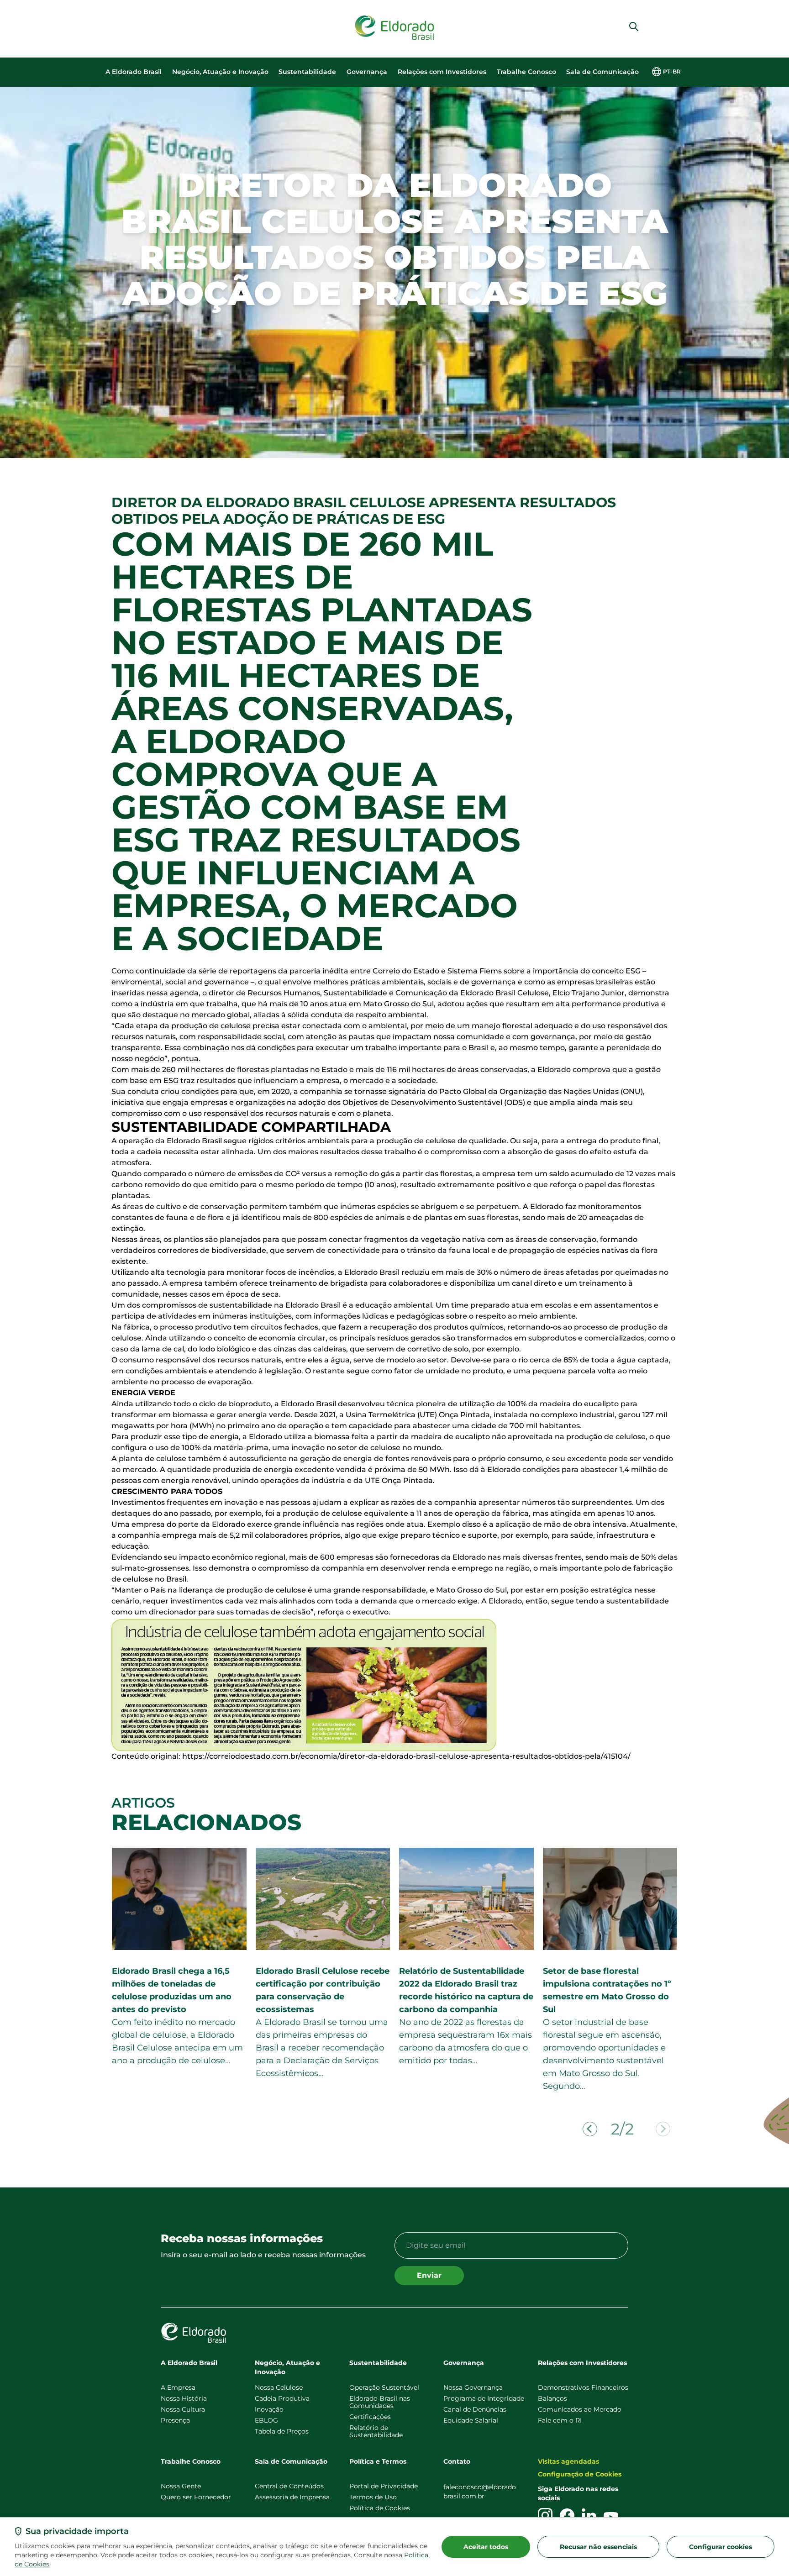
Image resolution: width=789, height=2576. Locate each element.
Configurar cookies (721, 2547)
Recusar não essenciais (598, 2547)
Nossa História (184, 2398)
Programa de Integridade (484, 2398)
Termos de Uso (373, 2497)
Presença (175, 2420)
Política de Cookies (380, 2508)
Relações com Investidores (442, 72)
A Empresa (178, 2387)
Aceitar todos (486, 2547)
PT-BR (672, 71)
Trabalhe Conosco (526, 72)
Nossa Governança (473, 2387)
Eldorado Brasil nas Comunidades (380, 2402)
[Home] (394, 28)
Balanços (552, 2398)
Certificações (370, 2417)
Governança (367, 72)
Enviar (429, 2275)
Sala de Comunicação (602, 72)
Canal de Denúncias (475, 2409)
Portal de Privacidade (384, 2486)
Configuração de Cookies (580, 2474)
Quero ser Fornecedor (196, 2497)
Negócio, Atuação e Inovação (220, 72)
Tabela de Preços (282, 2431)
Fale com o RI (560, 2420)
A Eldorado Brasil (134, 72)
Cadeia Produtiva (282, 2398)
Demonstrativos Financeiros (583, 2387)
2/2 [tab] (622, 2129)
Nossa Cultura (183, 2409)
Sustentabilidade (307, 72)
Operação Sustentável (384, 2387)
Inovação (269, 2409)
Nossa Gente (181, 2486)
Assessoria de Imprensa (292, 2497)
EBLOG (266, 2420)
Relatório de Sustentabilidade (376, 2431)
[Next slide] (663, 2129)
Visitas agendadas (568, 2461)
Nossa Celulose (279, 2387)
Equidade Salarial (471, 2420)
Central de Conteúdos (289, 2486)
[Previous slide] (590, 2129)
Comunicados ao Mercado (580, 2409)
